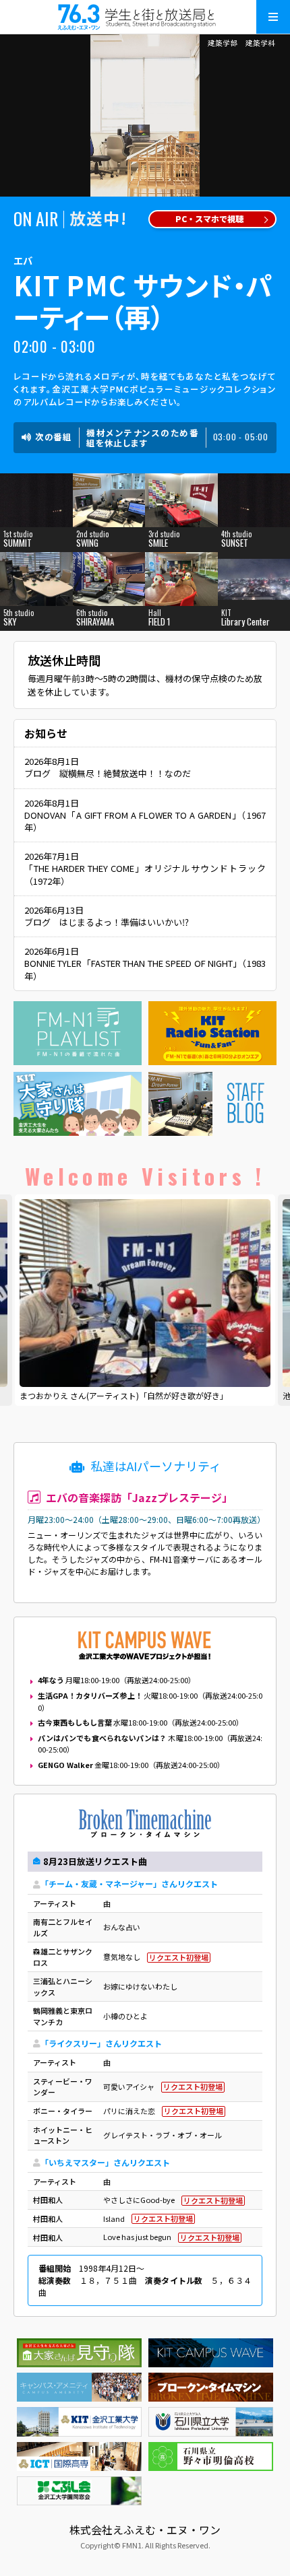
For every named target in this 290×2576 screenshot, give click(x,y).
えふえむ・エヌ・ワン (145, 17)
